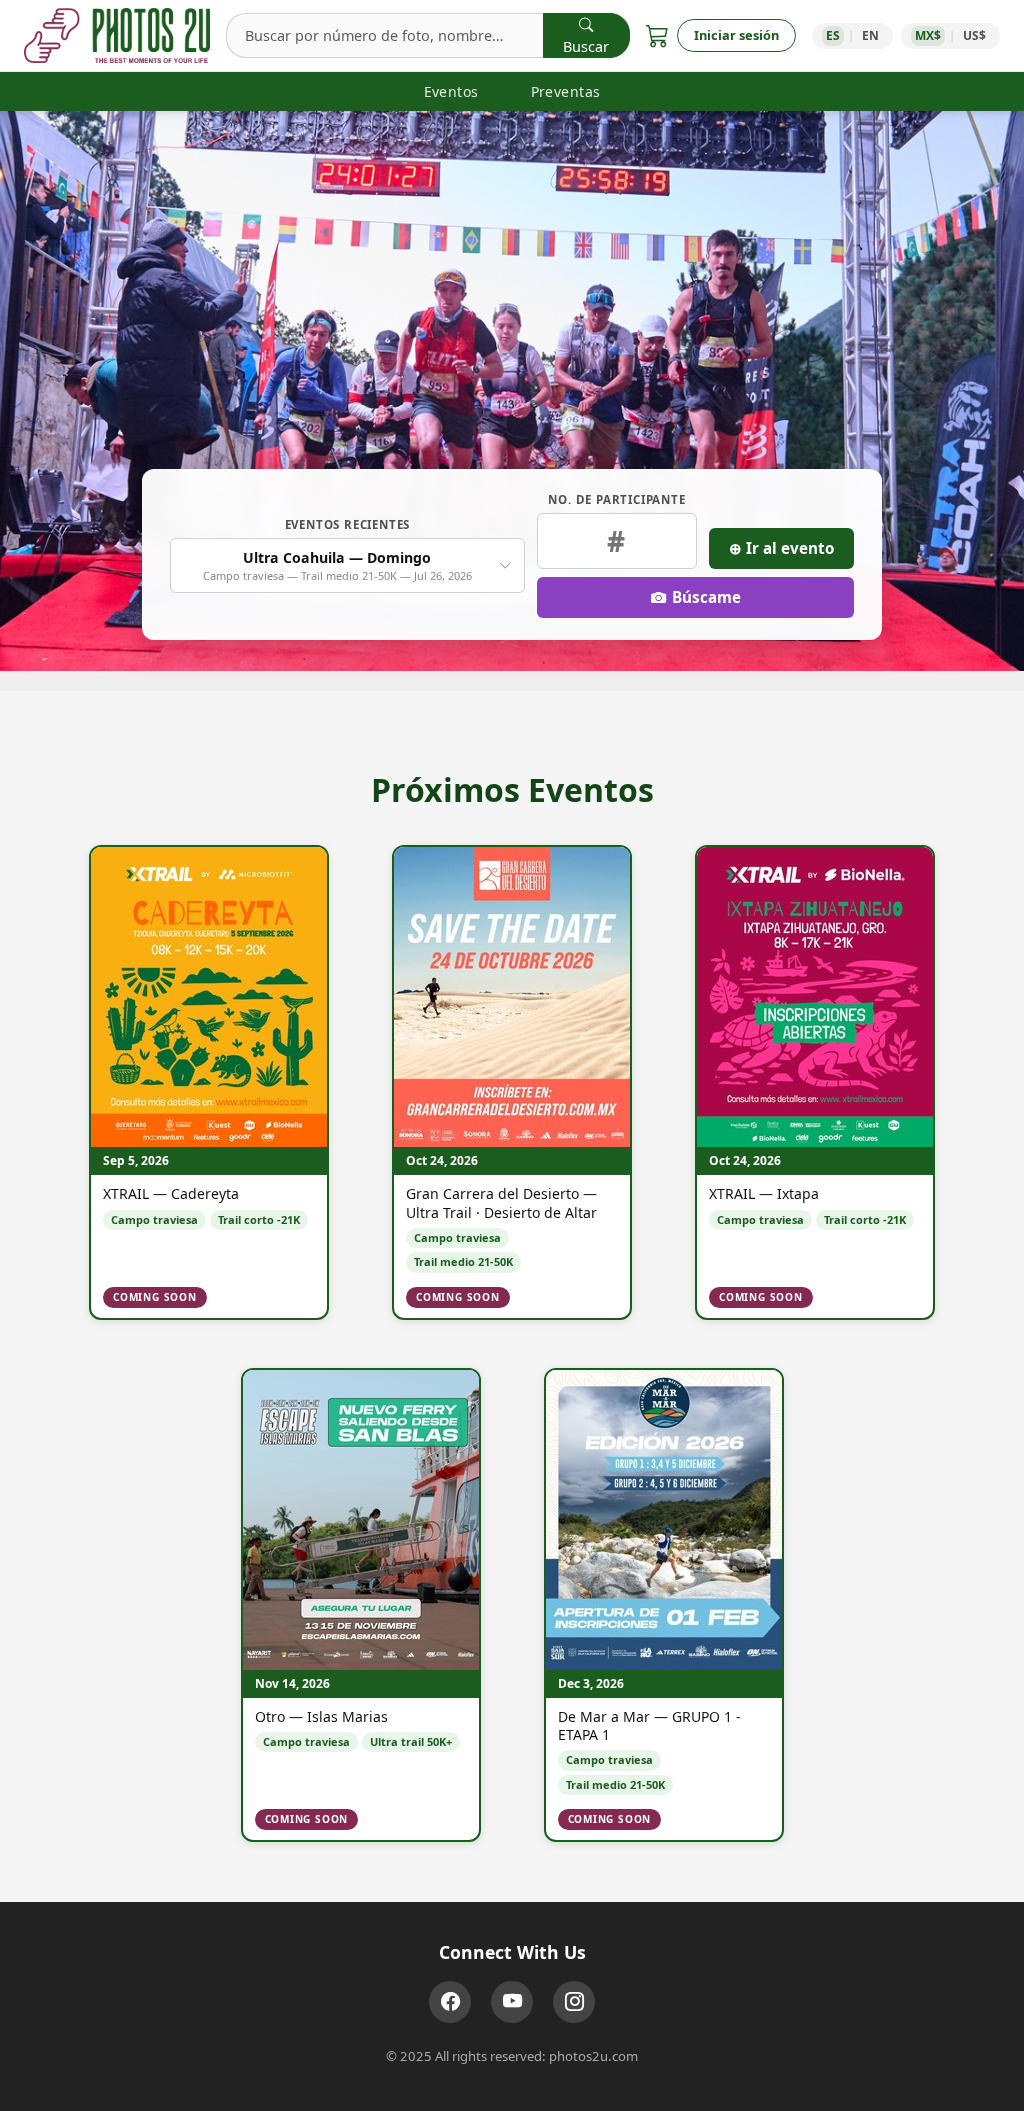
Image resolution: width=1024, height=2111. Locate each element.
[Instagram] (574, 2002)
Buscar (586, 46)
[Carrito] (657, 35)
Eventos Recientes (348, 524)
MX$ (928, 35)
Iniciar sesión (736, 35)
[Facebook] (450, 2002)
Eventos (451, 91)
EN (870, 35)
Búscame (706, 597)
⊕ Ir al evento (781, 548)
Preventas (566, 91)
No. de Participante (616, 499)
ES (833, 35)
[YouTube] (512, 2002)
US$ (974, 35)
